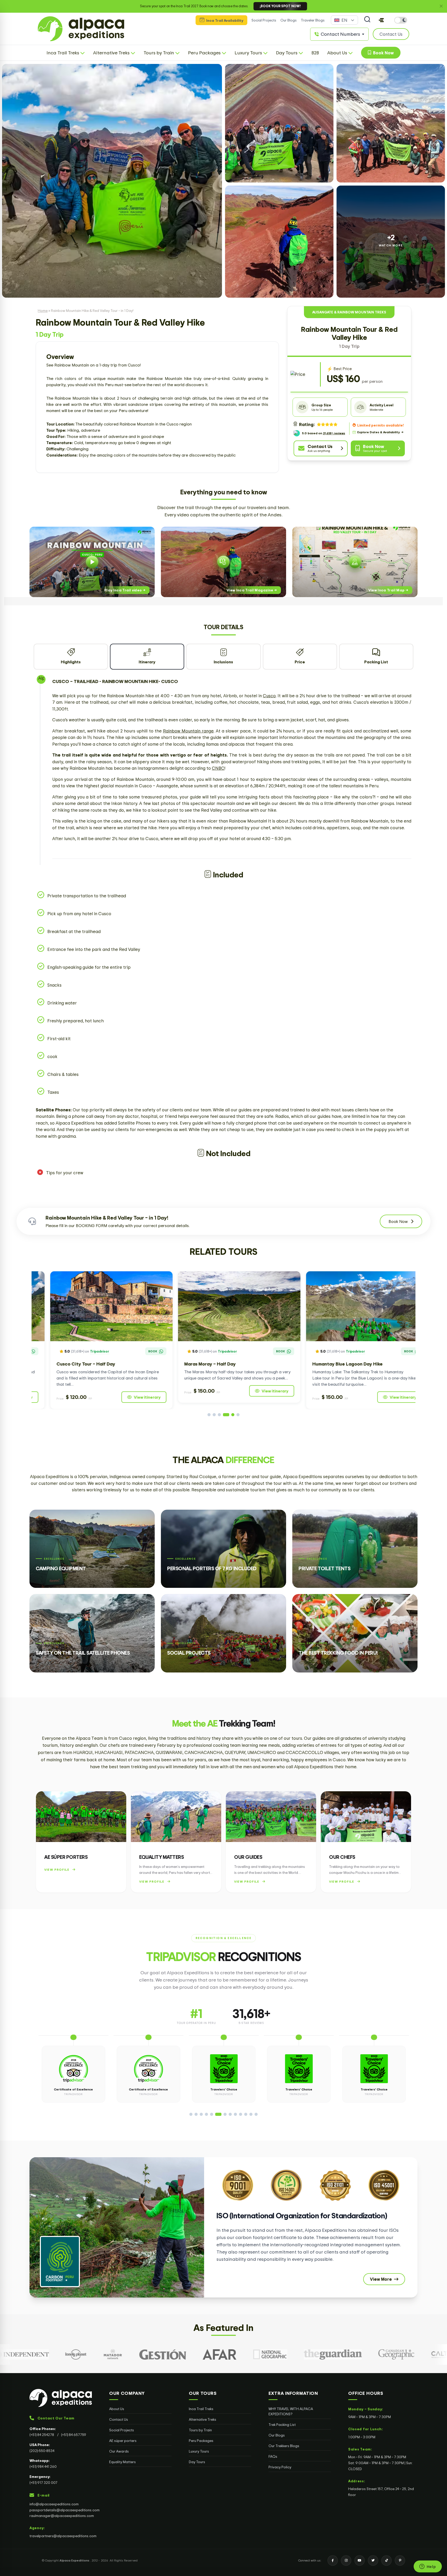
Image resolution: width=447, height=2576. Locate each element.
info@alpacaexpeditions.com (54, 2504)
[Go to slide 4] (228, 1415)
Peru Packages (201, 2441)
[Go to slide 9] (234, 2114)
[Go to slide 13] (256, 2114)
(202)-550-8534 (42, 2451)
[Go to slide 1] (211, 1415)
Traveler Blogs (313, 20)
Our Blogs (289, 20)
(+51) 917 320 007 (43, 2482)
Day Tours (197, 2462)
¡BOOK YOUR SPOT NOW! (280, 6)
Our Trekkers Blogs (284, 2446)
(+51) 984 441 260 (43, 2466)
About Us (117, 2409)
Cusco (269, 696)
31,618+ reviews (334, 433)
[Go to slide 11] (246, 2114)
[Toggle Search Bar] (367, 20)
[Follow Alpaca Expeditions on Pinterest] (400, 2560)
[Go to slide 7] (222, 2114)
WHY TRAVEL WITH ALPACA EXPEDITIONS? (291, 2411)
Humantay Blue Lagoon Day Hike (76, 1364)
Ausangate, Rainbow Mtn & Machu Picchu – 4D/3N (223, 1364)
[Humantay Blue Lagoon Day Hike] (96, 1306)
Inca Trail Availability (224, 20)
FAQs (273, 2456)
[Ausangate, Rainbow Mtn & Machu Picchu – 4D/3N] (224, 1306)
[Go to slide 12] (251, 2114)
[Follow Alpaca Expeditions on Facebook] (333, 2560)
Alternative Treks (203, 2419)
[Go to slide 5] (233, 1415)
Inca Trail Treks (201, 2409)
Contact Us (119, 2419)
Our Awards (119, 2451)
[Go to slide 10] (241, 2114)
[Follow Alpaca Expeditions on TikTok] (386, 2560)
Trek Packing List (282, 2424)
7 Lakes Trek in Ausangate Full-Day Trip (339, 1364)
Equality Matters (122, 2462)
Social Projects (264, 20)
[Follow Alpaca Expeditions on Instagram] (346, 2560)
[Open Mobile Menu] (381, 20)
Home (43, 310)
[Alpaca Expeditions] (61, 2398)
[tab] (71, 657)
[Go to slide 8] (227, 2114)
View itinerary (131, 1397)
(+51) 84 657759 (74, 2435)
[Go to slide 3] (222, 1415)
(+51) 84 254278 (42, 2435)
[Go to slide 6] (238, 1415)
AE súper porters (123, 2441)
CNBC (218, 768)
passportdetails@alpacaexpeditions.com (65, 2510)
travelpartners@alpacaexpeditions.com (63, 2536)
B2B (315, 53)
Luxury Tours (199, 2451)
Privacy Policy (280, 2467)
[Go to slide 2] (217, 1415)
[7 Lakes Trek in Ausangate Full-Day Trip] (351, 1306)
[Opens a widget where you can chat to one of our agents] (428, 2567)
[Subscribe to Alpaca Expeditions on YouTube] (360, 2560)
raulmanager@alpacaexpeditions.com (62, 2516)
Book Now (382, 53)
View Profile (57, 1870)
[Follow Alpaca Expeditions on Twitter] (373, 2560)
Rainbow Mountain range (188, 731)
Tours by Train (200, 2430)
